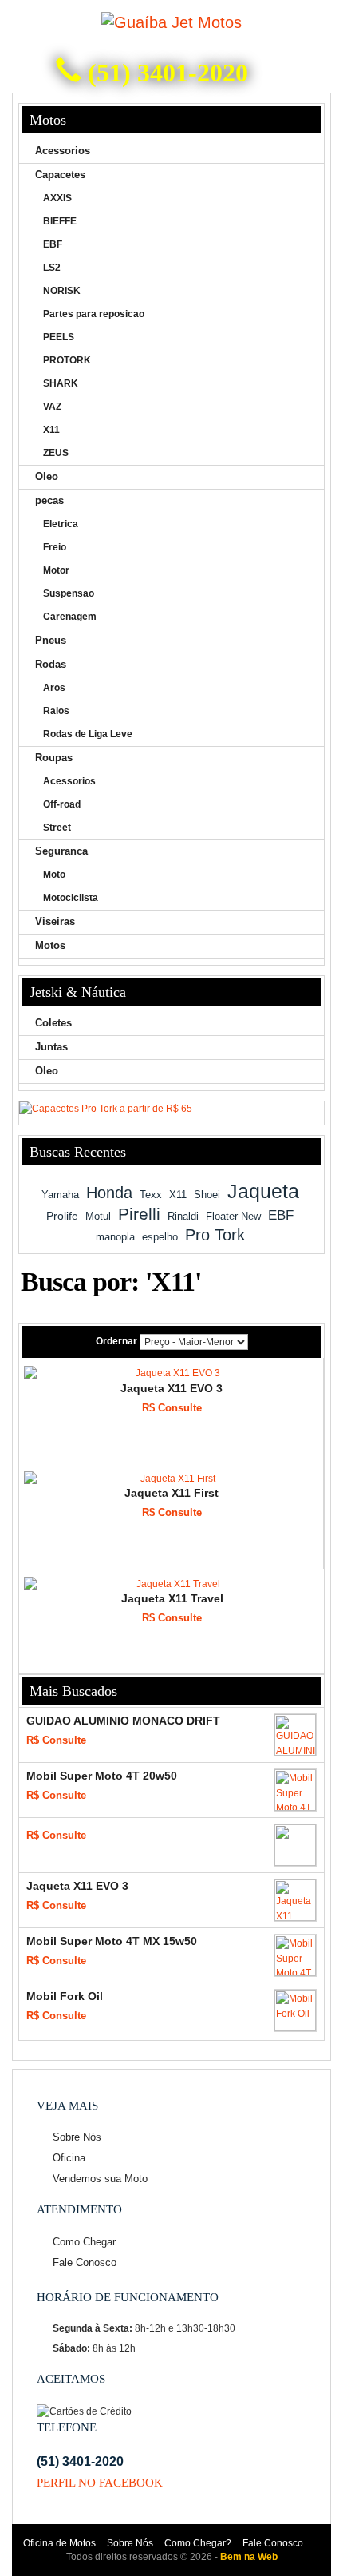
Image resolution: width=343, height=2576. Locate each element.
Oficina (69, 2158)
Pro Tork (215, 1235)
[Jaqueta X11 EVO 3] (171, 1373)
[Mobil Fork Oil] (295, 2010)
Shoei (207, 1195)
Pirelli (139, 1214)
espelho (160, 1237)
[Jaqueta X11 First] (171, 1479)
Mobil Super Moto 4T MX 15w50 (112, 1941)
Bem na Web (249, 2557)
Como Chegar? (198, 2543)
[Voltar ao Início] (171, 23)
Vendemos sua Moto (100, 2179)
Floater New (233, 1216)
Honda (109, 1193)
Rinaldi (183, 1216)
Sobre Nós (77, 2137)
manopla (115, 1237)
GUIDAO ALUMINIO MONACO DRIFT (123, 1721)
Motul (98, 1216)
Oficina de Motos (59, 2543)
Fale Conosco (85, 2262)
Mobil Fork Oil (65, 1996)
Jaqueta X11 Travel (172, 1598)
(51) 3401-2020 (165, 73)
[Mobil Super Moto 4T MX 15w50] (295, 1955)
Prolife (62, 1216)
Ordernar (116, 1341)
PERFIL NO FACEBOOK (100, 2483)
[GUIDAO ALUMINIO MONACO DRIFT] (295, 1735)
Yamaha (60, 1195)
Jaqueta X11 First (171, 1493)
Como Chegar (84, 2242)
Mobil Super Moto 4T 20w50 (102, 1776)
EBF (281, 1215)
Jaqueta (263, 1191)
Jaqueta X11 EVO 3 (171, 1388)
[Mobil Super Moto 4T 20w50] (295, 1790)
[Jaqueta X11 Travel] (172, 1584)
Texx (151, 1195)
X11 (178, 1195)
